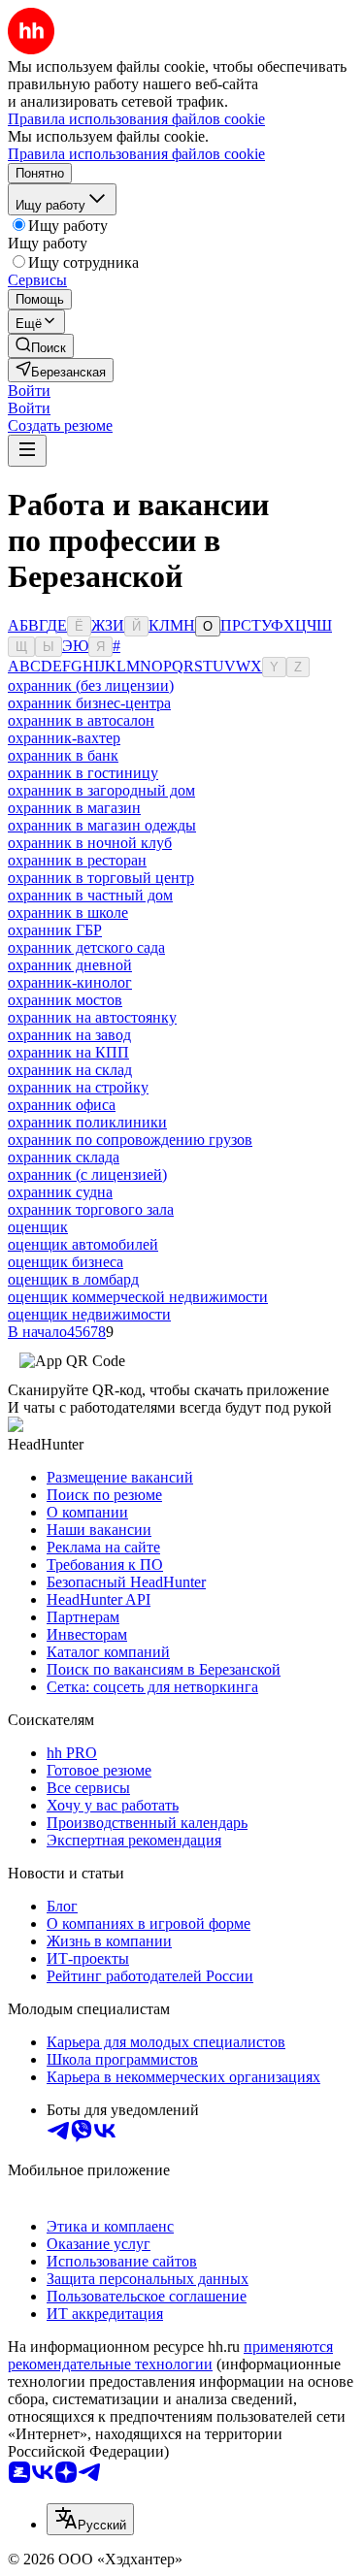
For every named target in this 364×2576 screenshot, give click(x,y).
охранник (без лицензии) (91, 685)
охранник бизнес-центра (89, 703)
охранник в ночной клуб (90, 843)
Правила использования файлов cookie (136, 154)
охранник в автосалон (81, 720)
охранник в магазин (74, 808)
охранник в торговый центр (101, 878)
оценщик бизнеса (66, 1262)
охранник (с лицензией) (87, 1174)
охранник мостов (65, 1000)
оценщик (38, 1227)
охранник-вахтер (64, 738)
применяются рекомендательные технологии (170, 2355)
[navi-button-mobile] (27, 451)
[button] (29, 391)
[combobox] (90, 2519)
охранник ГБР (55, 930)
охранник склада (64, 1157)
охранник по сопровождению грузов (130, 1140)
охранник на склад (70, 1070)
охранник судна (60, 1192)
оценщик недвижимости (89, 1314)
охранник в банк (63, 755)
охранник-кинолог (70, 982)
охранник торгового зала (91, 1209)
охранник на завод (69, 1035)
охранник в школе (68, 913)
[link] (41, 346)
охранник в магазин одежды (102, 825)
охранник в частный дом (90, 895)
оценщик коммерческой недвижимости (138, 1297)
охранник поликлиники (87, 1122)
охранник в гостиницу (83, 773)
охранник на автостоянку (92, 1017)
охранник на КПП (68, 1052)
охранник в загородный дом (101, 790)
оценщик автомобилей (83, 1244)
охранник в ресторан (77, 860)
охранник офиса (62, 1105)
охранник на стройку (78, 1087)
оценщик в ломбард (73, 1279)
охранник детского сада (86, 947)
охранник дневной (70, 965)
